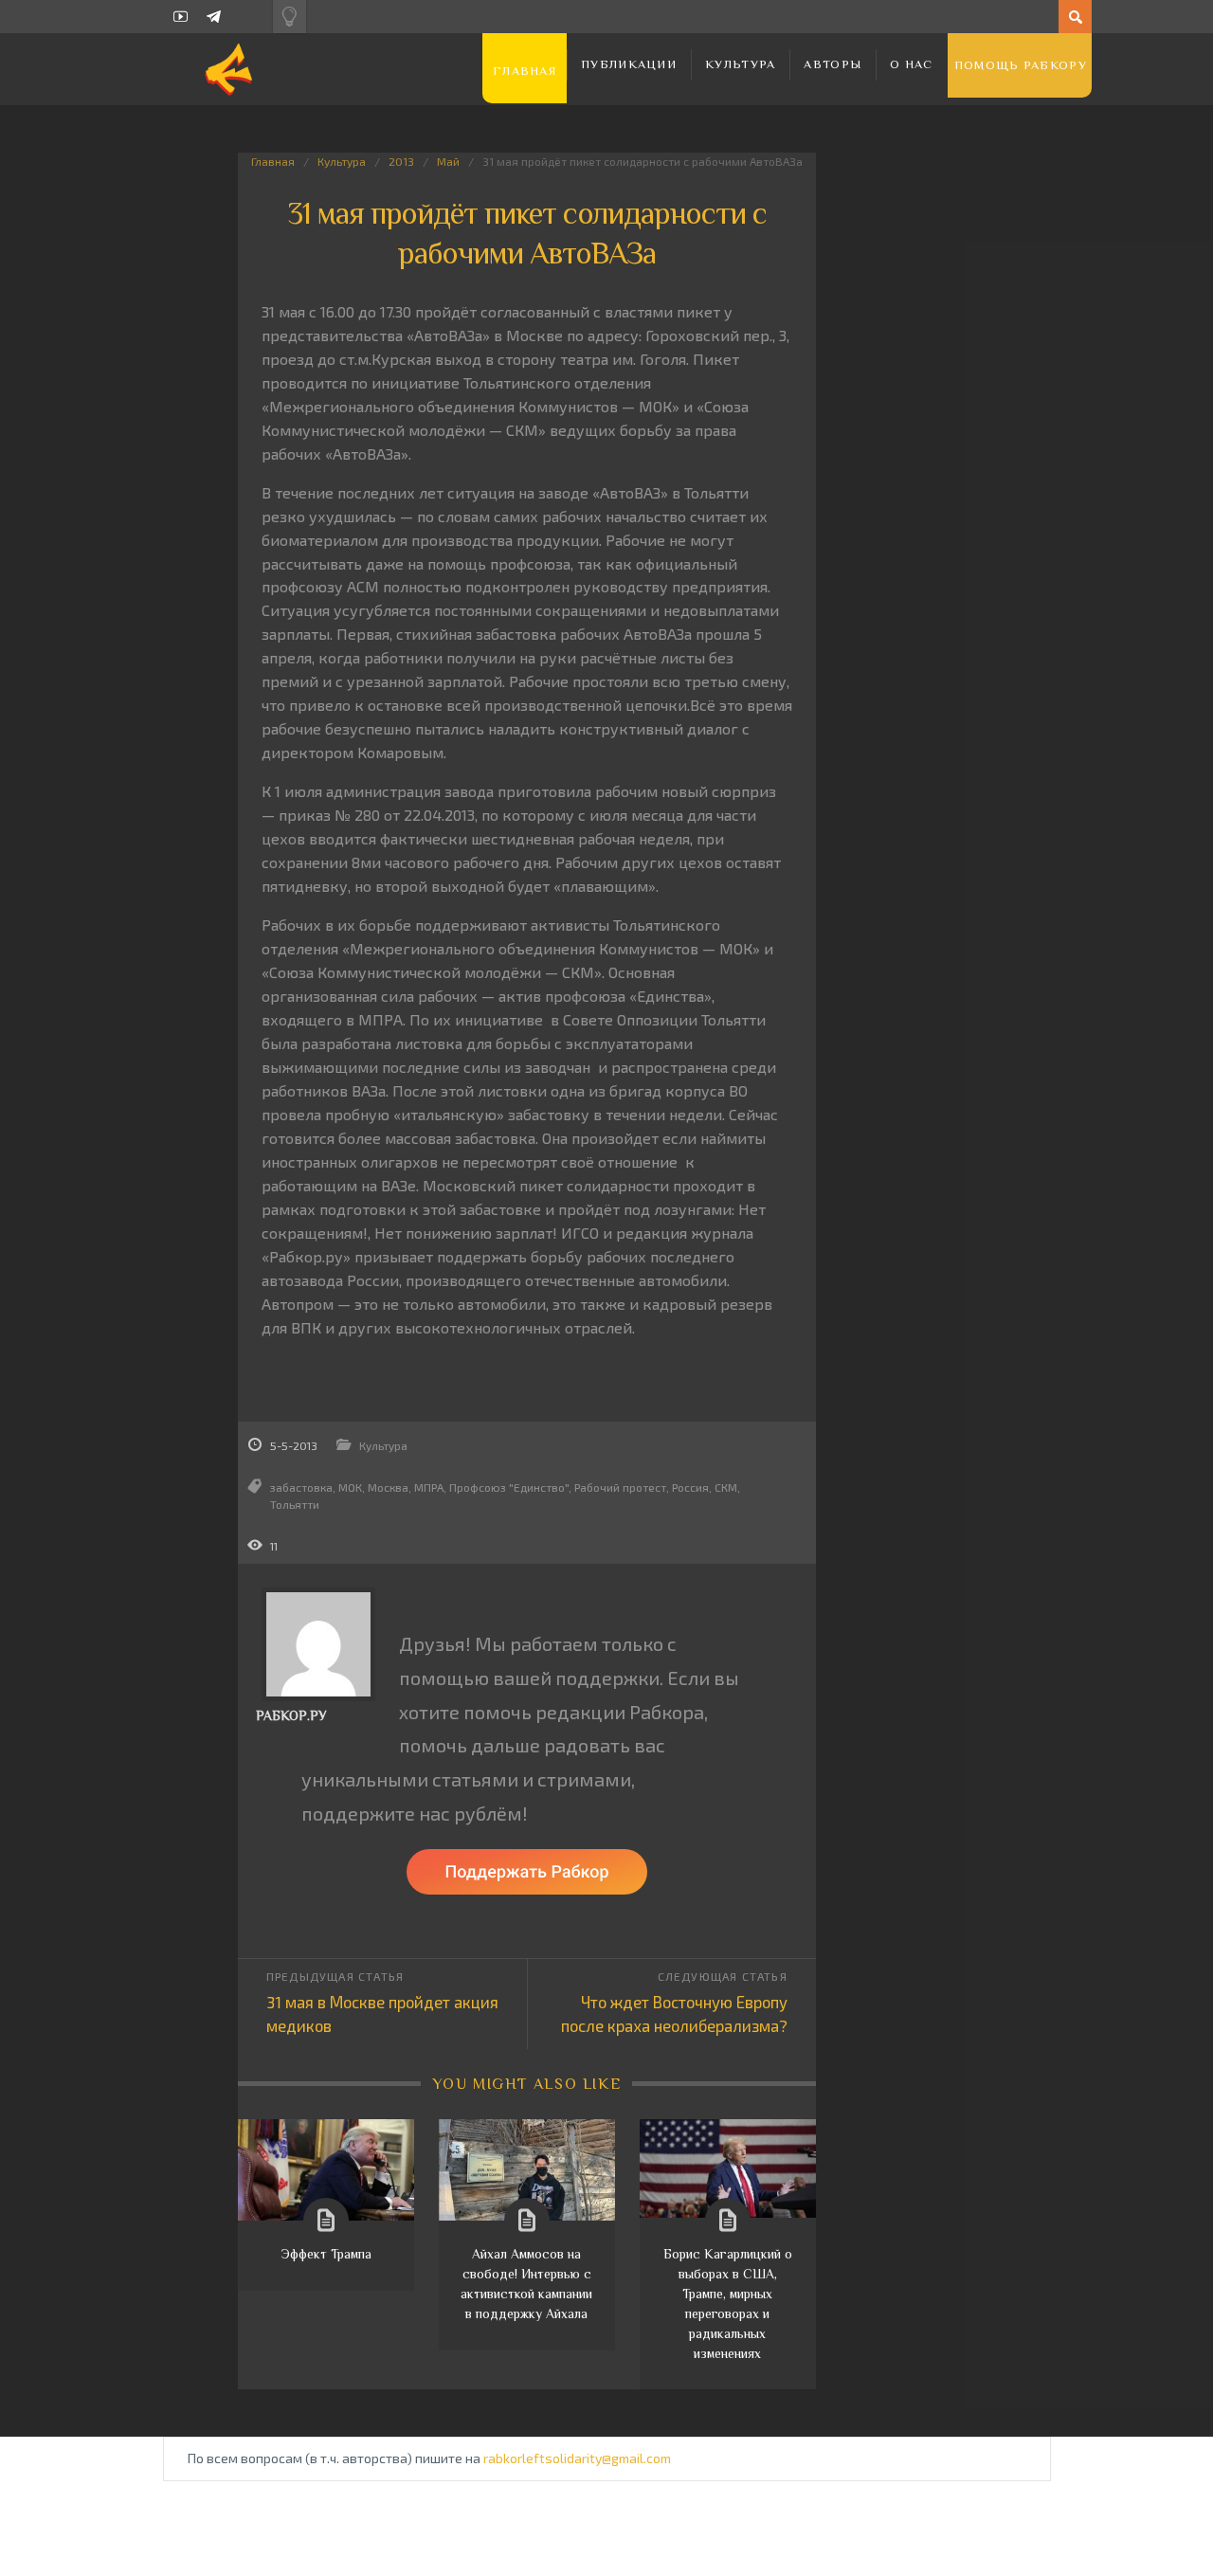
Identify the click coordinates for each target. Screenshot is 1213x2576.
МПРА (429, 1487)
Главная (525, 71)
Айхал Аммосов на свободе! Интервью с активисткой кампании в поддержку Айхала (526, 2284)
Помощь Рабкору (1021, 65)
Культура (740, 64)
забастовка (301, 1487)
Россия (690, 1487)
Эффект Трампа (326, 2254)
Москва (388, 1487)
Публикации (629, 64)
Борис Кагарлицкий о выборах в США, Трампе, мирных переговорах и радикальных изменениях (728, 2304)
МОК (350, 1487)
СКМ (726, 1487)
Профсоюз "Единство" (509, 1487)
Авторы (833, 64)
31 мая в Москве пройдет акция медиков (382, 2014)
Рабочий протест (620, 1487)
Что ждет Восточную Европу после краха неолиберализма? (674, 2014)
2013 (401, 161)
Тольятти (295, 1504)
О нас (912, 64)
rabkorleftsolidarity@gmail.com (577, 2458)
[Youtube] (181, 17)
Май (448, 161)
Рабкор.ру (291, 1715)
